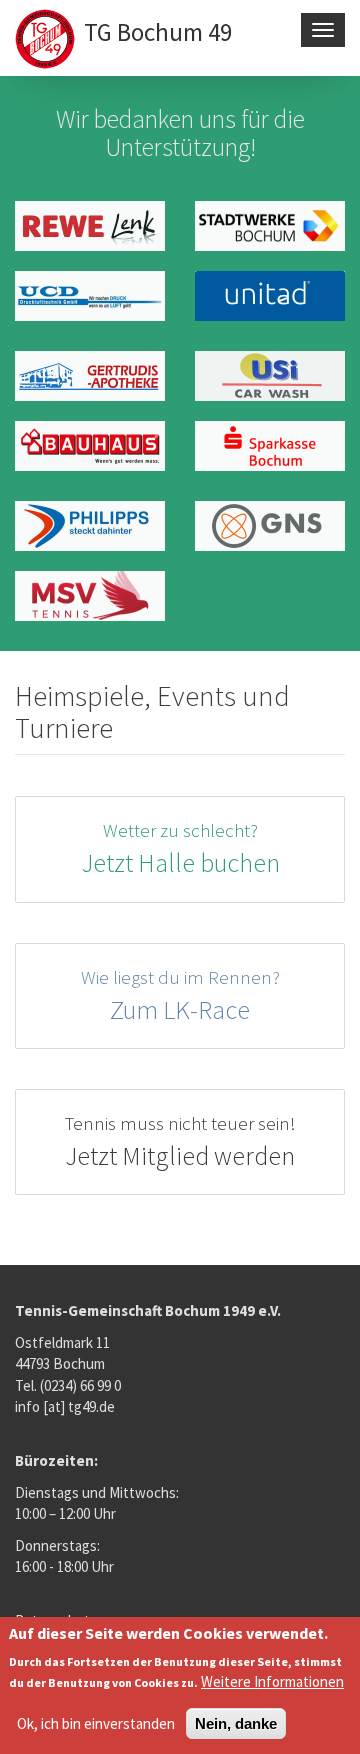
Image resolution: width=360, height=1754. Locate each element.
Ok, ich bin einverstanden (96, 1723)
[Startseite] (47, 41)
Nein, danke (236, 1723)
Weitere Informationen (272, 1681)
